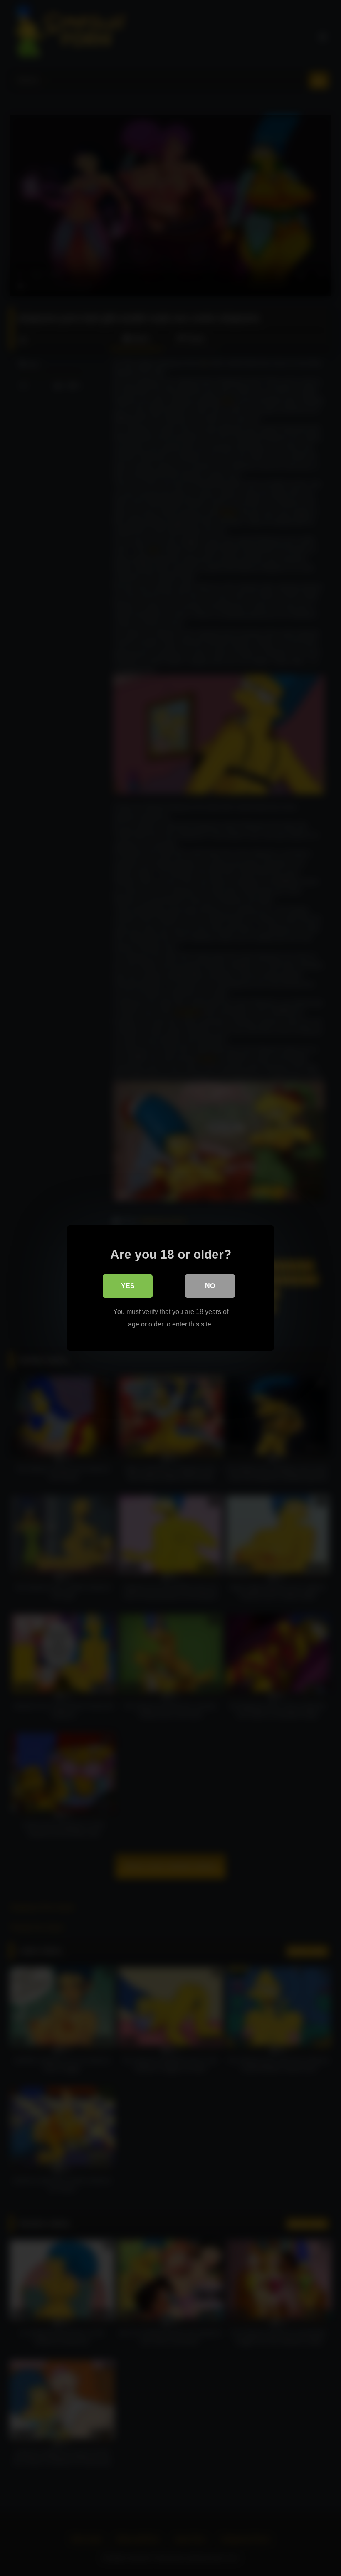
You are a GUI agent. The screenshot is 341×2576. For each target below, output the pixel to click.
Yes (128, 1286)
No (210, 1286)
